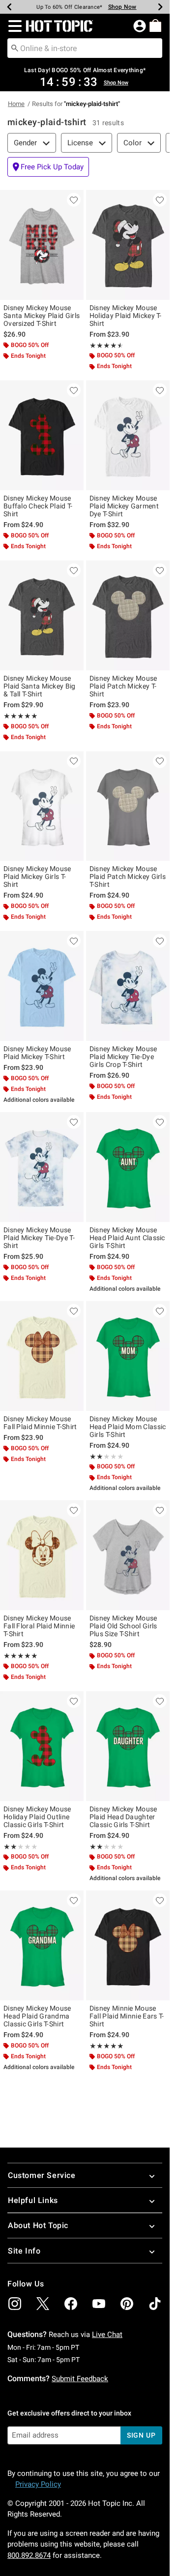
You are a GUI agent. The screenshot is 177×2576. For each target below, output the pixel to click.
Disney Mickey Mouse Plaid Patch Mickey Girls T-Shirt (128, 876)
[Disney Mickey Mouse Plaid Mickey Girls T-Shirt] (42, 806)
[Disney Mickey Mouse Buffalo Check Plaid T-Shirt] (42, 435)
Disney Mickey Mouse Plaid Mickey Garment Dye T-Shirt (124, 506)
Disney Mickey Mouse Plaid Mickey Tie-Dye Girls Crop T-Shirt (123, 1057)
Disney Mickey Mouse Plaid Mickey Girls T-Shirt (37, 876)
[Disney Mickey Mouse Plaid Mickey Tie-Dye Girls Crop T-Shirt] (128, 986)
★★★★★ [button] (105, 345)
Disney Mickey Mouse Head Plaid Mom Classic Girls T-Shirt (128, 1427)
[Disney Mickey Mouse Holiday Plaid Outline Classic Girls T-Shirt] (42, 1746)
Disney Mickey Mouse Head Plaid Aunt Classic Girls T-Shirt (127, 1238)
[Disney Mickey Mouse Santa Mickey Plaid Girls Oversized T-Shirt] (42, 245)
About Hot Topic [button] (38, 2225)
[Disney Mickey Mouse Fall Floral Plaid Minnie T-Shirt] (42, 1555)
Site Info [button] (24, 2251)
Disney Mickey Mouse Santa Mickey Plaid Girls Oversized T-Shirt (42, 316)
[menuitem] (155, 26)
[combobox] (85, 48)
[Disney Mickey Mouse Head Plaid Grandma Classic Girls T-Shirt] (42, 1945)
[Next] (160, 7)
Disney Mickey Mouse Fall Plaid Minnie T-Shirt (40, 1423)
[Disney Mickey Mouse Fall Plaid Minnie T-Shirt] (42, 1356)
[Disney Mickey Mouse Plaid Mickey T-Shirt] (42, 986)
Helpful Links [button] (33, 2200)
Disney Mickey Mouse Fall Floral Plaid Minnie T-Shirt (39, 1626)
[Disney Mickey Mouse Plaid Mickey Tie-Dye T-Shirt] (42, 1167)
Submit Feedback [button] (80, 2379)
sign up (141, 2435)
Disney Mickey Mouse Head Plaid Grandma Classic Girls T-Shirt (37, 2016)
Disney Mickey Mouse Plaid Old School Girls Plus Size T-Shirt (123, 1626)
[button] (13, 26)
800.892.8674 (29, 2555)
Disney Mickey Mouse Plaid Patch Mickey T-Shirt (123, 686)
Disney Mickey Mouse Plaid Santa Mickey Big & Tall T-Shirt (40, 686)
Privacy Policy (38, 2484)
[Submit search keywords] (15, 48)
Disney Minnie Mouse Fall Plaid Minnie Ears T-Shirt (127, 2016)
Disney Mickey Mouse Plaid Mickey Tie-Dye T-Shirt (39, 1238)
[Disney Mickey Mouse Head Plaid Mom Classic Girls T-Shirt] (128, 1356)
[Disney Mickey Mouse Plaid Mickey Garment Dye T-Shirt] (128, 435)
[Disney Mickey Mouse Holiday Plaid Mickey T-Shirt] (128, 245)
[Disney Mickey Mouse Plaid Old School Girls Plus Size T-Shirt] (128, 1555)
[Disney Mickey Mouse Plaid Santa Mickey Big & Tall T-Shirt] (42, 615)
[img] (15, 2304)
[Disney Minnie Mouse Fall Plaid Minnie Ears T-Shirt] (128, 1945)
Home (16, 104)
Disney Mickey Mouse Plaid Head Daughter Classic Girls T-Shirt (123, 1817)
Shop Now (122, 7)
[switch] (48, 167)
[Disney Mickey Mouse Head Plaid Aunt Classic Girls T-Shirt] (128, 1167)
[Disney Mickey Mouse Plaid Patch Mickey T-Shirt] (128, 615)
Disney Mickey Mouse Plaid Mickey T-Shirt (37, 1053)
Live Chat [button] (107, 2335)
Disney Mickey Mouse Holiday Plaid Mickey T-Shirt (126, 316)
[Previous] (9, 7)
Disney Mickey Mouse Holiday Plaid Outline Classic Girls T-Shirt (37, 1817)
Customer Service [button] (42, 2175)
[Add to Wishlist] (74, 200)
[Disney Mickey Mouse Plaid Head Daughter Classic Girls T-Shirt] (128, 1746)
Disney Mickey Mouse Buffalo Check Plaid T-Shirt (38, 506)
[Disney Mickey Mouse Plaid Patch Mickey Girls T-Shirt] (128, 806)
